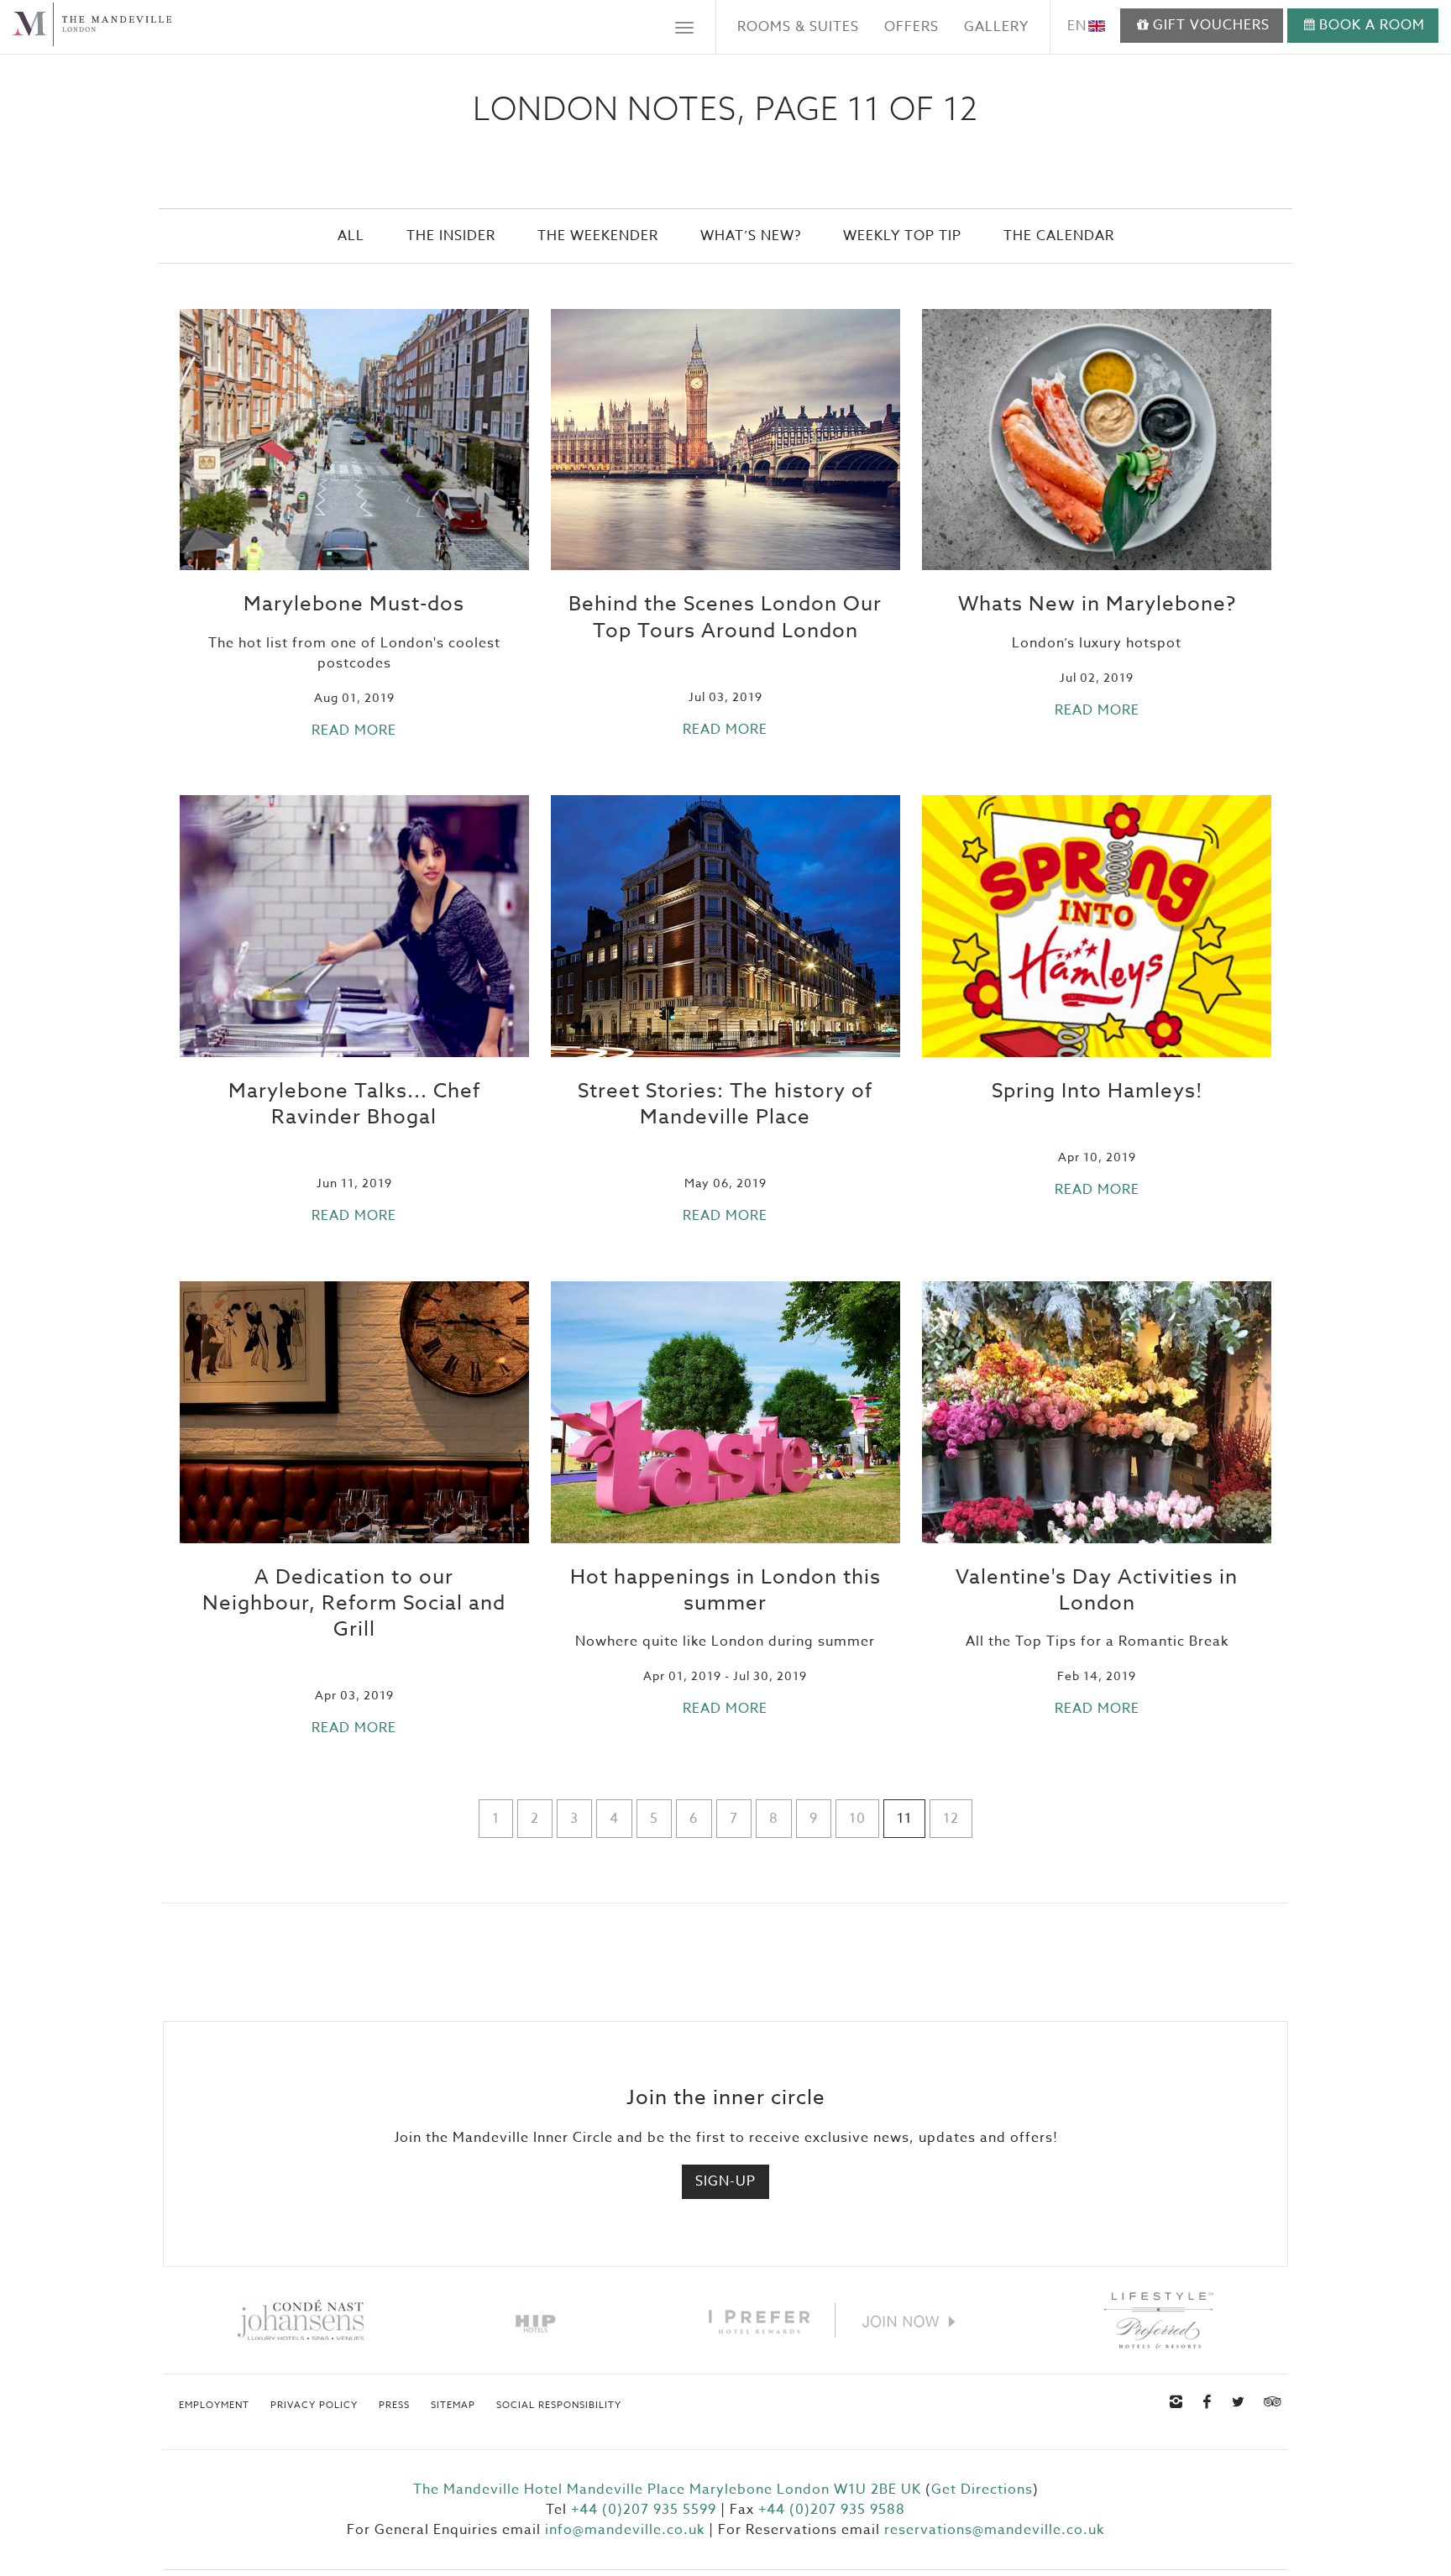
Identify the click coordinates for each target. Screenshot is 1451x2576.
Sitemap (453, 2406)
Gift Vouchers (1211, 25)
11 (904, 1819)
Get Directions (982, 2490)
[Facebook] (1207, 2402)
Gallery (996, 27)
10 (857, 1819)
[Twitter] (1239, 2402)
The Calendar (1059, 236)
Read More (354, 730)
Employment (214, 2406)
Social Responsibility (559, 2406)
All (351, 236)
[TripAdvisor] (1270, 2402)
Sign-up (725, 2181)
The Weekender (598, 236)
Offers (911, 27)
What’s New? (751, 236)
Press (394, 2406)
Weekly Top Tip (902, 236)
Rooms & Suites (798, 27)
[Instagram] (1176, 2402)
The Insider (451, 236)
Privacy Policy (314, 2406)
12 (951, 1819)
